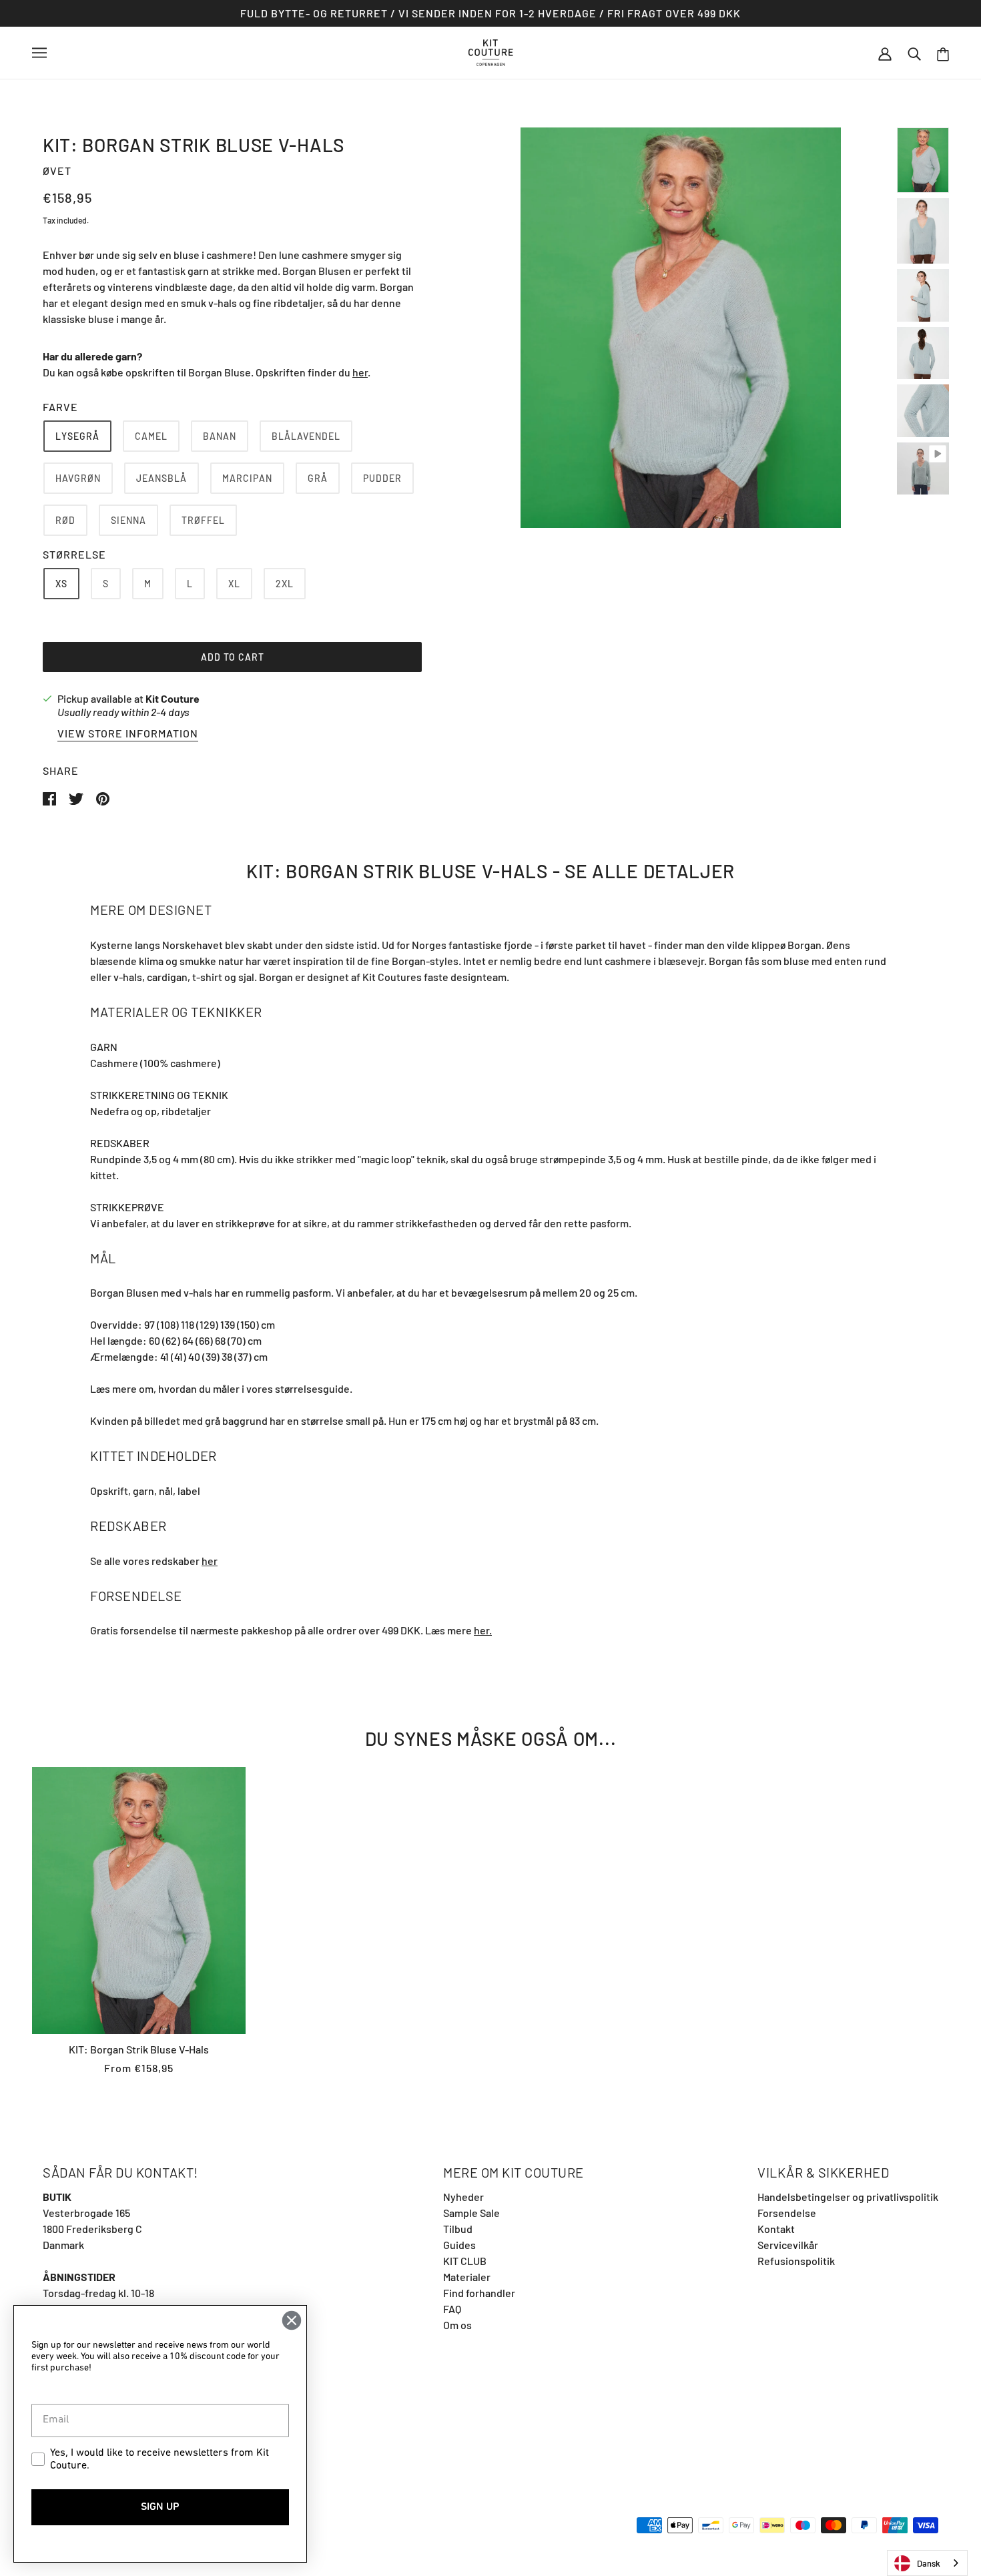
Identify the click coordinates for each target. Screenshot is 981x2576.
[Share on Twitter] (77, 797)
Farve (60, 407)
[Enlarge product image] (681, 328)
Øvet (57, 171)
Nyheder (463, 2197)
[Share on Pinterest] (103, 797)
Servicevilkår (788, 2245)
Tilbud (458, 2229)
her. (483, 1630)
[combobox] (927, 2563)
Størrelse (74, 554)
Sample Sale (471, 2213)
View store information (128, 734)
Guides (459, 2245)
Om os (457, 2325)
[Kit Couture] (491, 51)
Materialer (467, 2277)
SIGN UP (160, 2507)
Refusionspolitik (796, 2261)
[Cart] (943, 53)
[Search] (914, 53)
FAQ (452, 2309)
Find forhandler (479, 2293)
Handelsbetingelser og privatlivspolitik (848, 2197)
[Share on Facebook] (50, 797)
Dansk (929, 2563)
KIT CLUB (465, 2261)
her (360, 372)
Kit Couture (173, 698)
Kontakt (776, 2229)
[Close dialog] (292, 2320)
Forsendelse (787, 2213)
